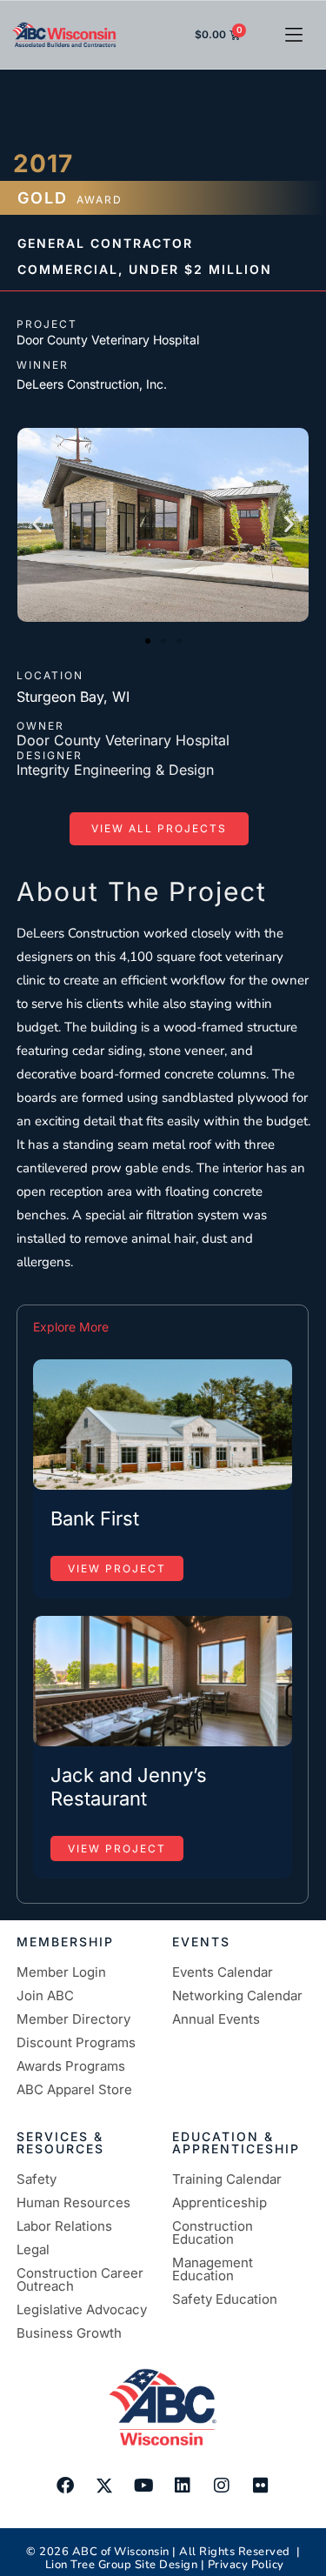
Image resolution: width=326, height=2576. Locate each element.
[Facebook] (65, 2486)
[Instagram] (222, 2486)
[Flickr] (261, 2486)
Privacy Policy (246, 2565)
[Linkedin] (183, 2486)
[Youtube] (143, 2486)
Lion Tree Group (89, 2565)
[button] (293, 35)
